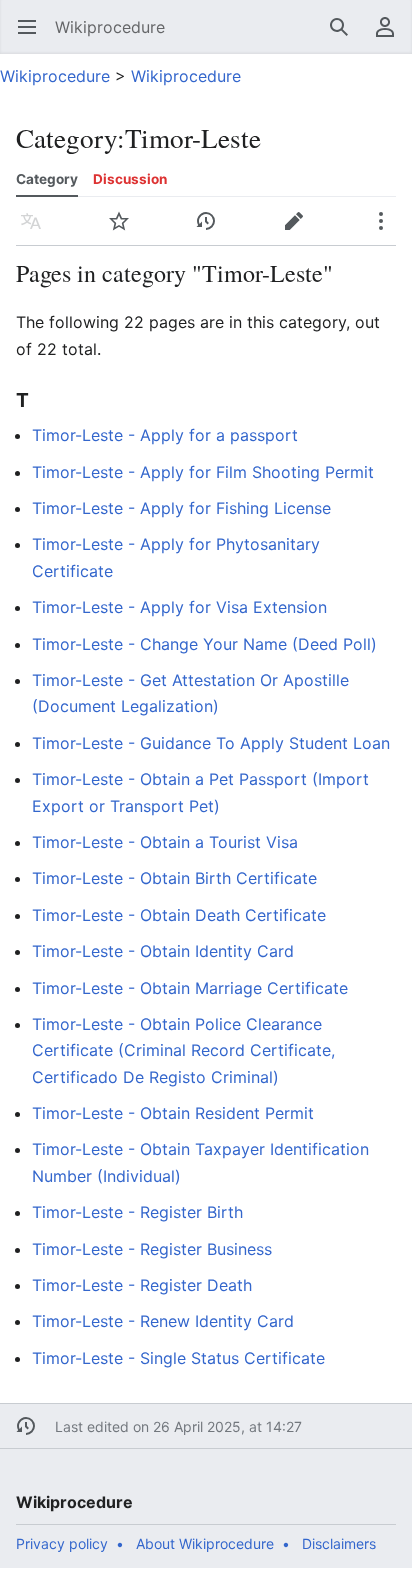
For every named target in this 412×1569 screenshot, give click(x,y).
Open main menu (33, 37)
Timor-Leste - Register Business (152, 1249)
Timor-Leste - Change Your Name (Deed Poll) (204, 644)
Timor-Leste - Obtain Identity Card (163, 951)
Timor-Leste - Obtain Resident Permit (173, 1113)
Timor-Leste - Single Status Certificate (178, 1358)
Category (47, 179)
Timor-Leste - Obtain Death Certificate (179, 915)
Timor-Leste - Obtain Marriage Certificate (190, 988)
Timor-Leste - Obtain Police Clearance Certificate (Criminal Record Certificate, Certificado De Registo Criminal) (183, 1050)
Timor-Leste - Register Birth (137, 1212)
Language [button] (37, 231)
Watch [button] (125, 231)
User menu (391, 37)
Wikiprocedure (55, 76)
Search (345, 37)
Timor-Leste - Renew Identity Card (163, 1321)
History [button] (212, 231)
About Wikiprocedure (205, 1543)
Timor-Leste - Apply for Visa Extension (179, 607)
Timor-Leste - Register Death (142, 1285)
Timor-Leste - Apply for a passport (165, 435)
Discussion (130, 179)
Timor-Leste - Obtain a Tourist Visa (165, 842)
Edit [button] (299, 231)
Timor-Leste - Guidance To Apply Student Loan (211, 743)
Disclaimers (339, 1543)
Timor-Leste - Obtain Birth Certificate (174, 878)
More (387, 231)
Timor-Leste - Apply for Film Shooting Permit (203, 472)
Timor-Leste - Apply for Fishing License (181, 508)
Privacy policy (62, 1543)
